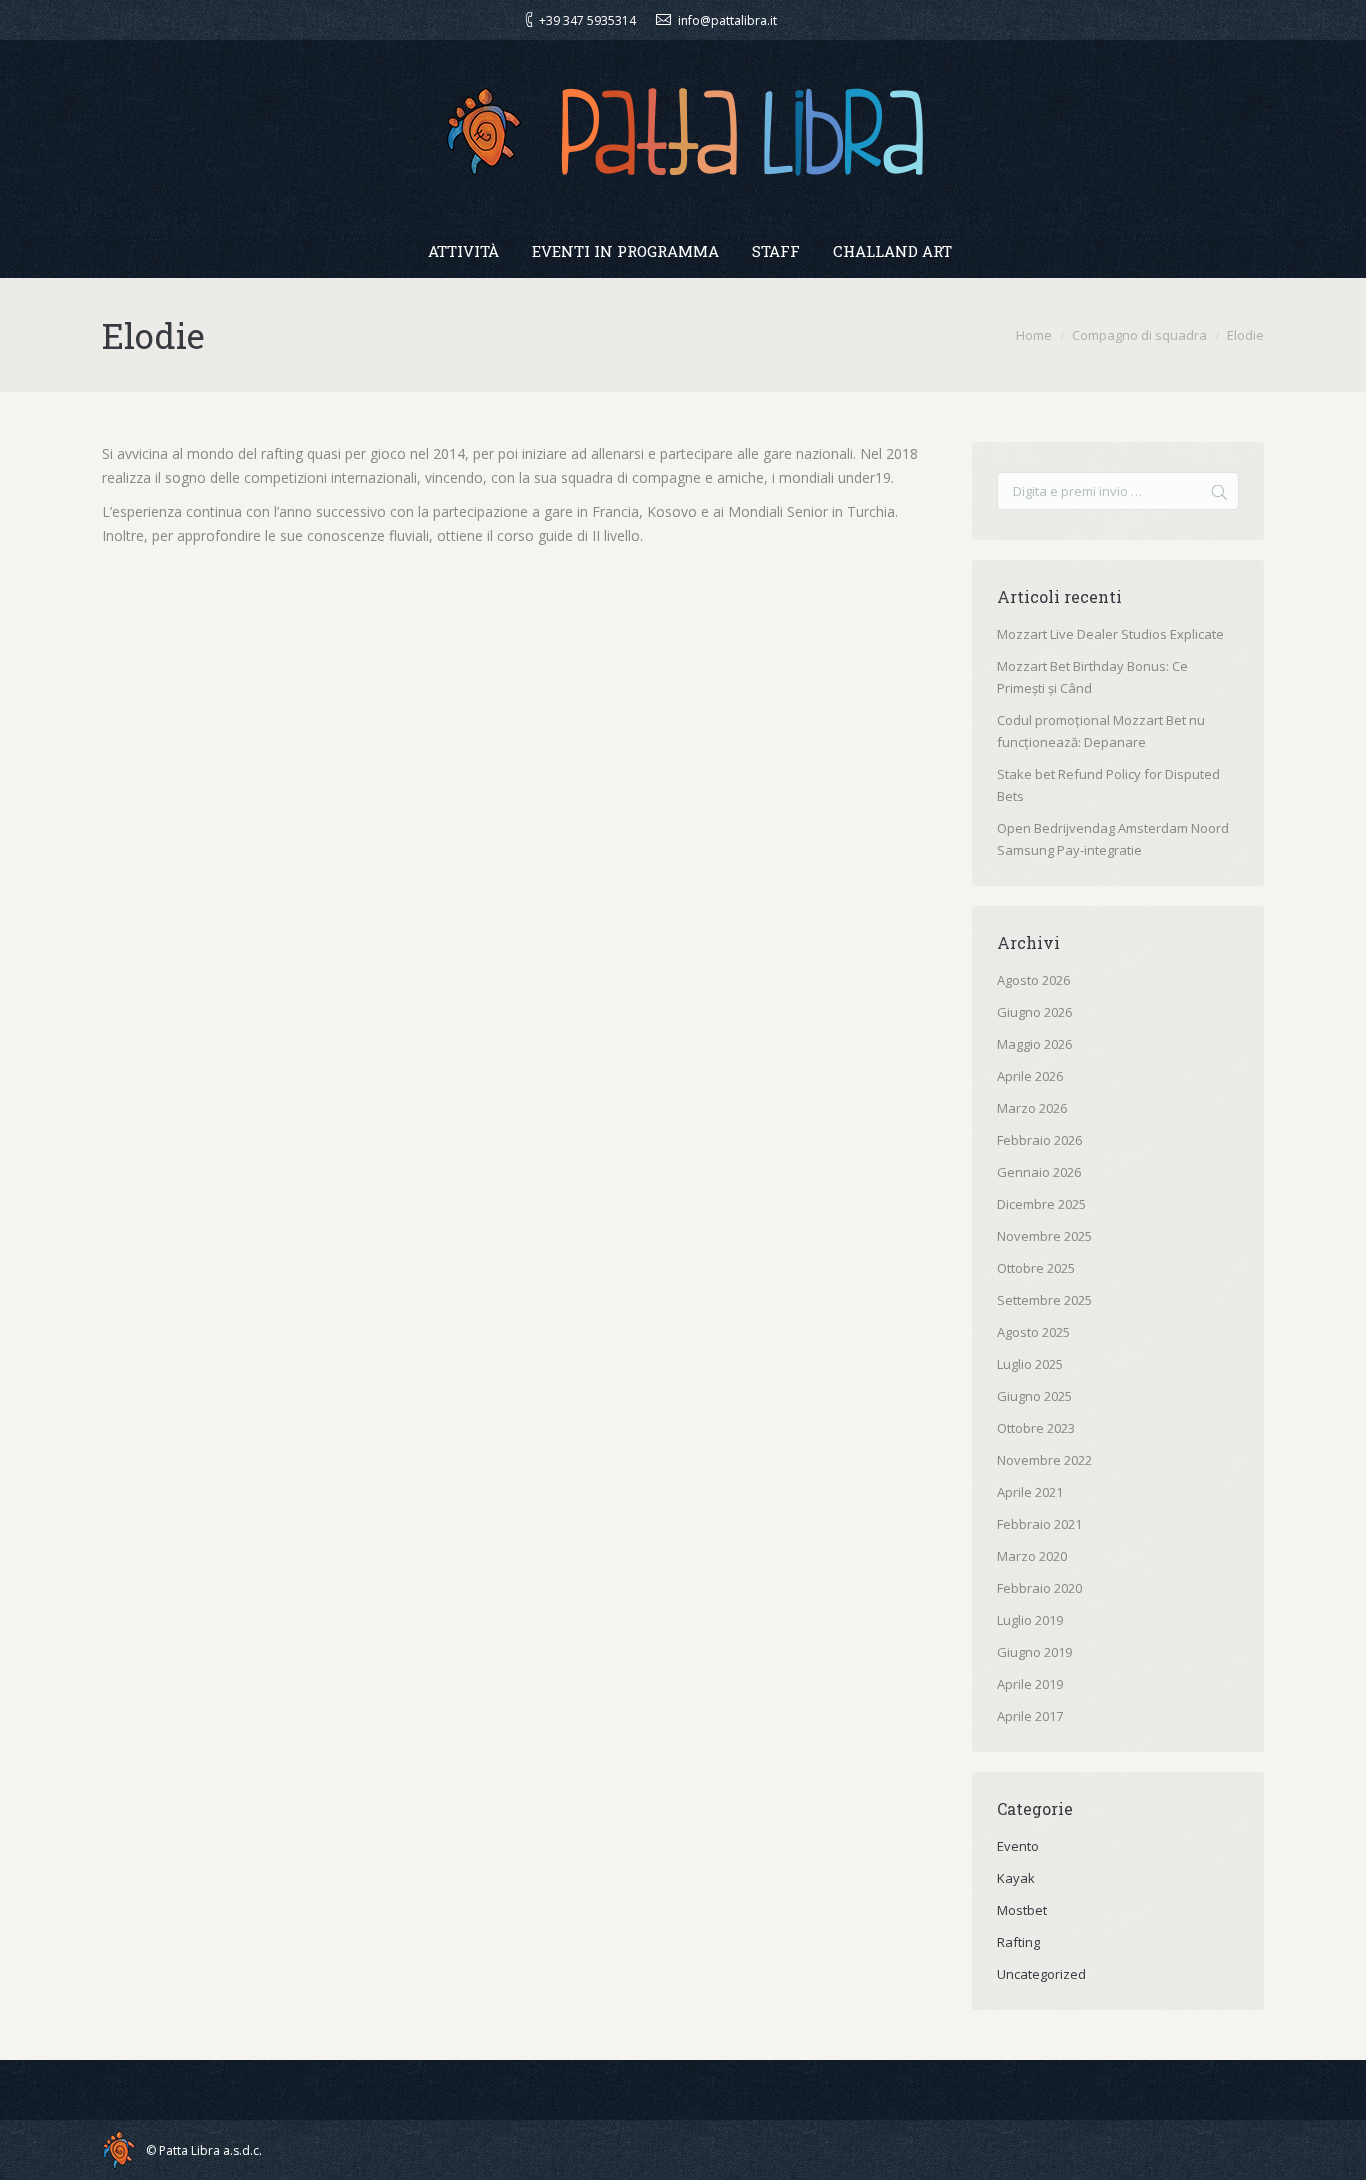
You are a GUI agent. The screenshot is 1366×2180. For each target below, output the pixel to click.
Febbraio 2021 (1039, 1524)
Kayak (1016, 1878)
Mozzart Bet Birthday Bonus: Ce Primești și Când (1092, 677)
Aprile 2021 (1030, 1492)
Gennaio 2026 (1039, 1172)
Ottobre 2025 (1036, 1268)
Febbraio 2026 (1039, 1140)
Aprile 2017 (1030, 1716)
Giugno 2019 (1034, 1652)
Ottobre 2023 (1036, 1428)
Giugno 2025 (1034, 1396)
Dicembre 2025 (1041, 1204)
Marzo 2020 (1032, 1556)
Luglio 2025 (1030, 1364)
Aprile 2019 (1030, 1684)
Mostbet (1022, 1910)
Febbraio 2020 (1039, 1588)
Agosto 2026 (1033, 980)
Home (1034, 335)
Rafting (1018, 1942)
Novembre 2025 (1044, 1236)
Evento (1018, 1846)
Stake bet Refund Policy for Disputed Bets (1108, 785)
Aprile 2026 (1030, 1076)
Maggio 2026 (1034, 1044)
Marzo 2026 (1032, 1108)
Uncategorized (1041, 1974)
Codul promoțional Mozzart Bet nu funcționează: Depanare (1101, 731)
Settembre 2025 (1044, 1300)
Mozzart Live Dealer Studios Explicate (1110, 634)
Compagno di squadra (1139, 335)
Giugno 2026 (1034, 1012)
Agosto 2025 (1033, 1332)
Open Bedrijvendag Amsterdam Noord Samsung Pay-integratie (1113, 839)
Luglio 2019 (1030, 1620)
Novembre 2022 (1044, 1460)
